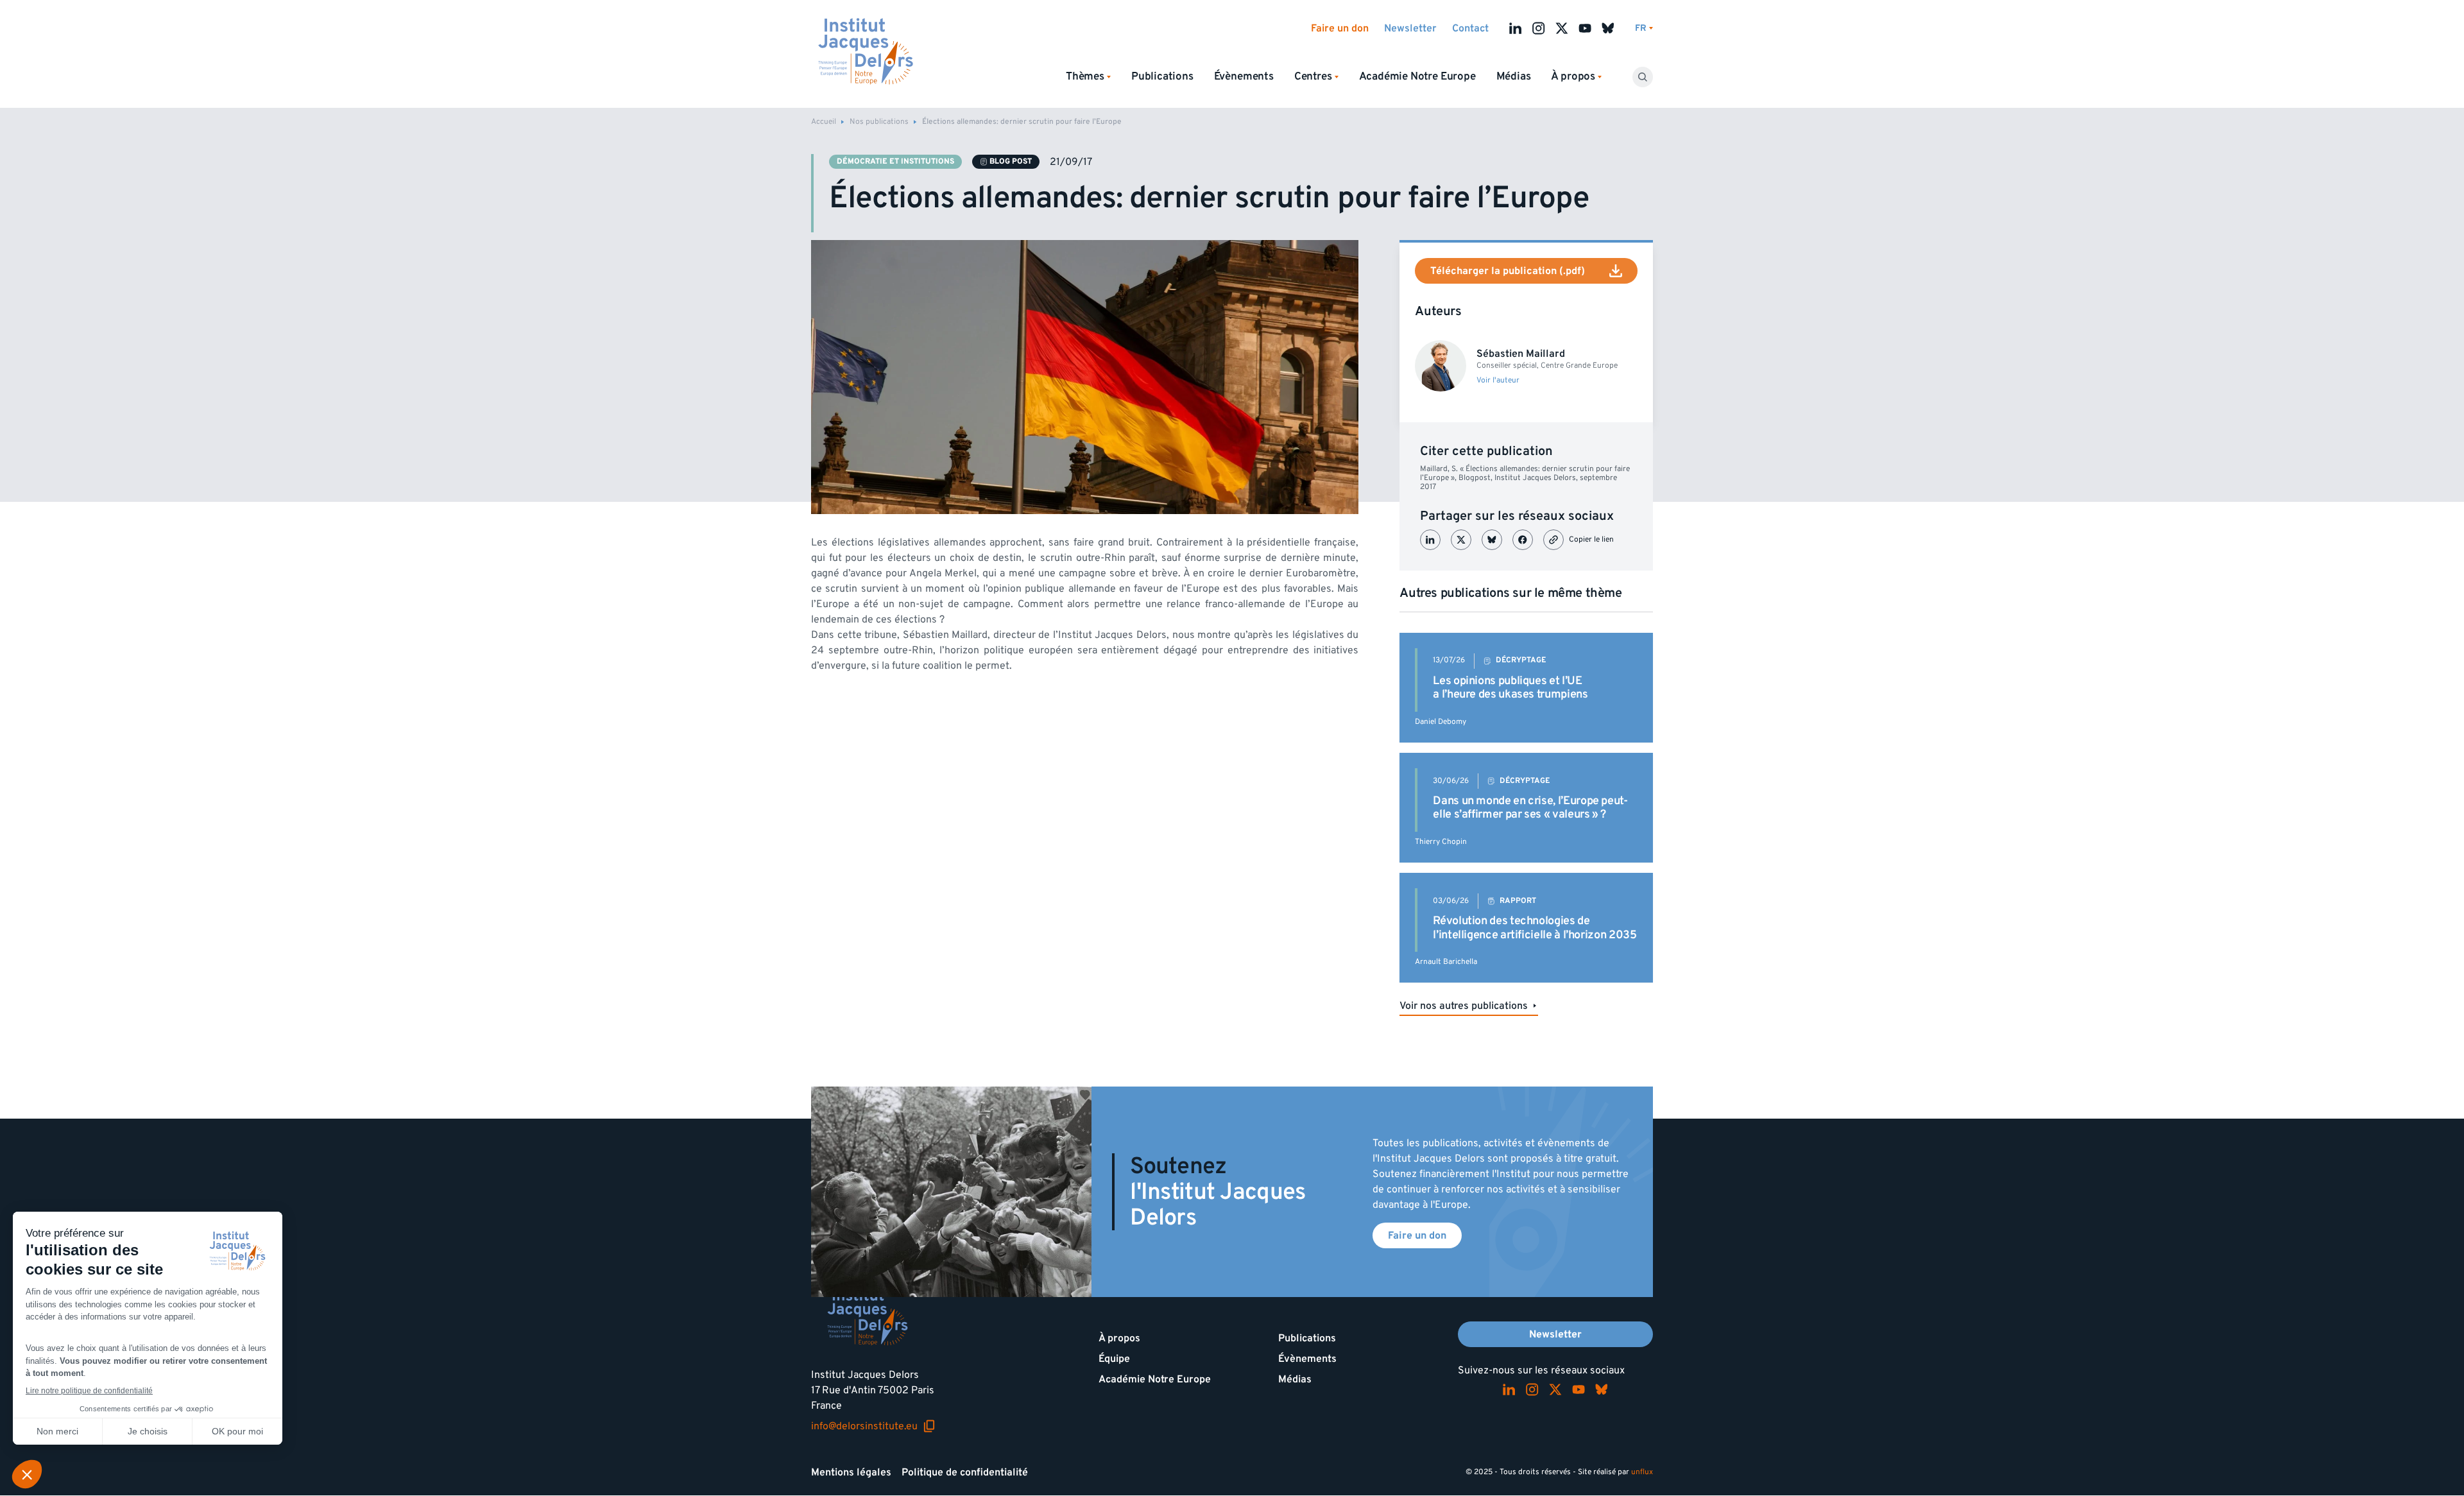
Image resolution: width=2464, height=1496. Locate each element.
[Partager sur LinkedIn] (1430, 540)
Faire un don (1340, 28)
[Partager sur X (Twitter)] (1461, 540)
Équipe (1114, 1359)
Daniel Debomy (1441, 722)
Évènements (1244, 76)
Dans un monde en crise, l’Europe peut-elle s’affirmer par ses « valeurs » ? (1530, 808)
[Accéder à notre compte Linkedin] (1516, 28)
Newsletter (1410, 28)
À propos (1119, 1338)
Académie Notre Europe (1417, 76)
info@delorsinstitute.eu (873, 1426)
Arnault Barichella (1446, 962)
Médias (1514, 76)
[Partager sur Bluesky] (1492, 540)
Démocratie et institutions (895, 161)
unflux (1642, 1472)
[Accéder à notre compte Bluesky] (1608, 28)
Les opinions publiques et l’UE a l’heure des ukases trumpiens (1510, 688)
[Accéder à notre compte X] (1562, 28)
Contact (1470, 28)
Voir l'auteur (1498, 381)
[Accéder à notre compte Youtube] (1585, 28)
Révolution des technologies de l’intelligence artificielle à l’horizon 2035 (1535, 928)
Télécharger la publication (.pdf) (1508, 271)
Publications (1162, 76)
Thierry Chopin (1441, 842)
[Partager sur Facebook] (1523, 540)
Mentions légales (851, 1472)
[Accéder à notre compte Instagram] (1539, 28)
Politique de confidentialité (965, 1472)
